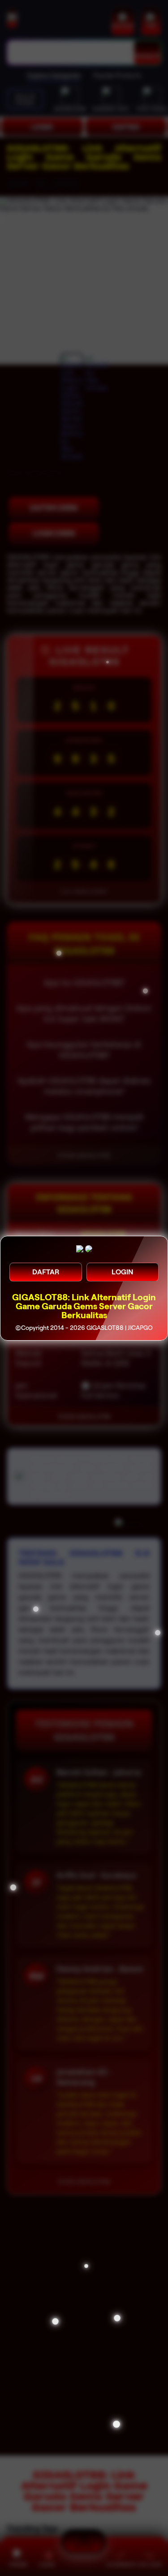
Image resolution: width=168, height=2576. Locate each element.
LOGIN (122, 1272)
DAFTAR (46, 1272)
